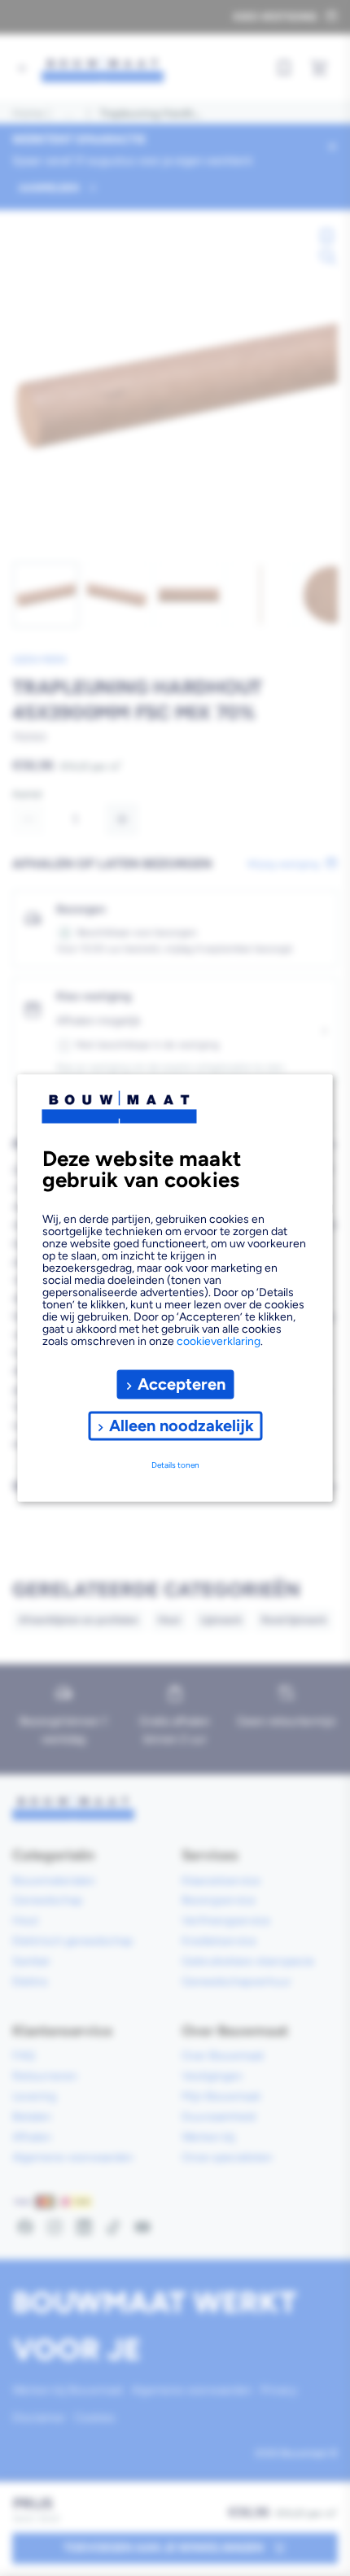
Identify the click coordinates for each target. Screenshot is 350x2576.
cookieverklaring (219, 1340)
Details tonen (175, 1465)
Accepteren (182, 1384)
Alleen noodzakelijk (182, 1426)
